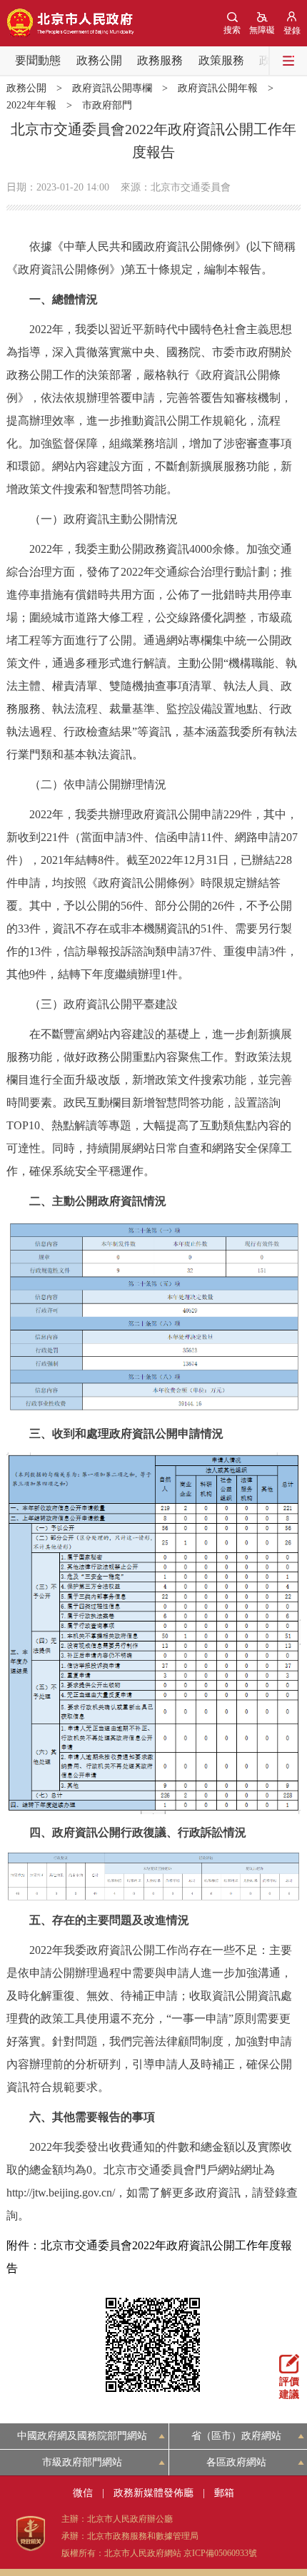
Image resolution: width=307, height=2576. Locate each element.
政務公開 (99, 60)
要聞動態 (38, 60)
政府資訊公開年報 (218, 88)
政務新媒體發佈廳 (153, 2493)
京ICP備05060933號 (220, 2553)
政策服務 (221, 60)
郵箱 (224, 2493)
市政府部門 (107, 105)
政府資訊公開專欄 (112, 88)
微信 (83, 2493)
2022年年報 (31, 105)
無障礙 (262, 30)
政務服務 (160, 60)
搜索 (232, 30)
